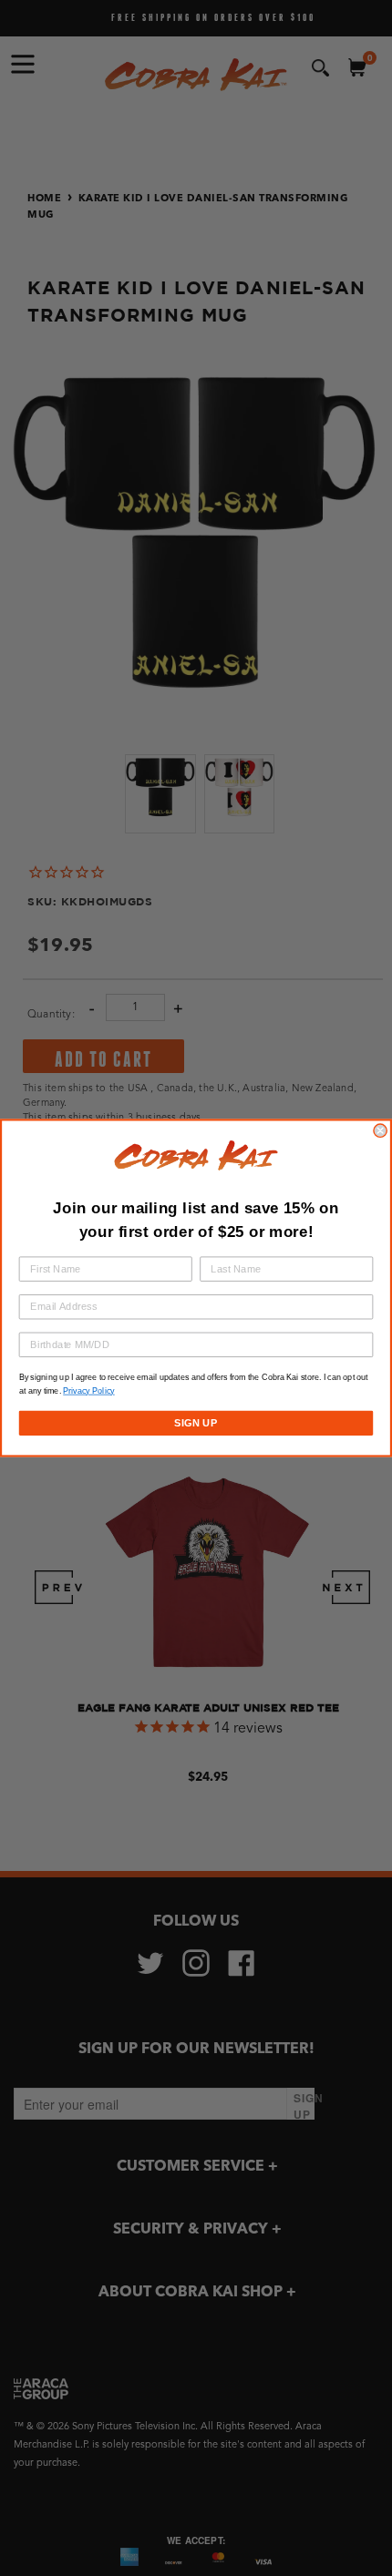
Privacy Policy (88, 1391)
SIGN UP (196, 1423)
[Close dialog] (380, 1130)
